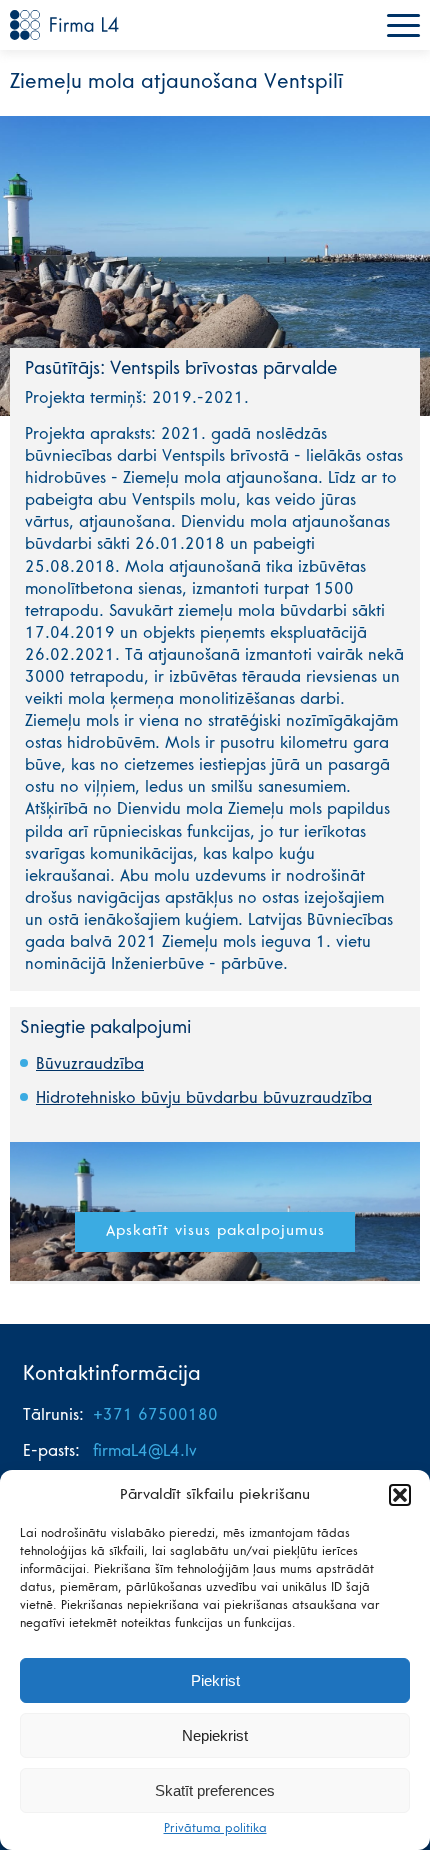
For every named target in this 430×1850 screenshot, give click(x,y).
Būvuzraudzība (90, 1065)
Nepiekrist (215, 1735)
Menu (403, 25)
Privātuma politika (215, 1829)
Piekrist (215, 1680)
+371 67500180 (155, 1416)
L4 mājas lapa (65, 25)
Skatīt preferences (215, 1790)
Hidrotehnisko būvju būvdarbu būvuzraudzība (204, 1099)
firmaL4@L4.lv (145, 1452)
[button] (400, 1495)
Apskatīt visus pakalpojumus (215, 1231)
